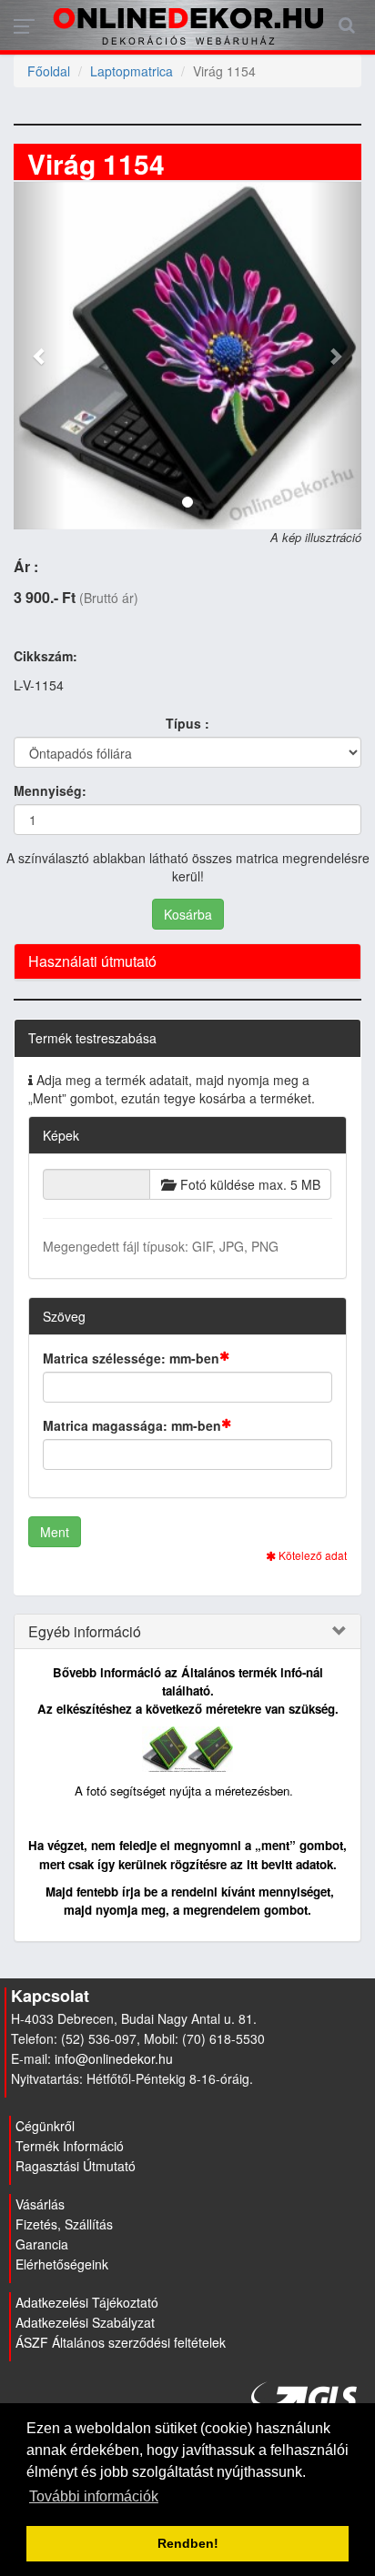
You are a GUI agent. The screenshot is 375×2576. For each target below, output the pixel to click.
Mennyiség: (50, 790)
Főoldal (49, 71)
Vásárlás (40, 2204)
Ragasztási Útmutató (76, 2166)
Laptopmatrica (132, 71)
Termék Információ (70, 2146)
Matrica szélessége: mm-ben (131, 1358)
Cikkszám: (46, 656)
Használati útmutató (92, 961)
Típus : (187, 723)
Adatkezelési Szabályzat (85, 2322)
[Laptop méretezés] (187, 1747)
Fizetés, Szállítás (64, 2224)
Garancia (42, 2244)
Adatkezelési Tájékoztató (87, 2302)
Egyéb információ (85, 1632)
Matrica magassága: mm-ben (132, 1425)
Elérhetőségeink (62, 2264)
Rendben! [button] (188, 2543)
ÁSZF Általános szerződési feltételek (121, 2342)
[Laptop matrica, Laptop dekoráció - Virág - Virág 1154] (187, 356)
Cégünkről (45, 2126)
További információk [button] (94, 2496)
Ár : (26, 567)
